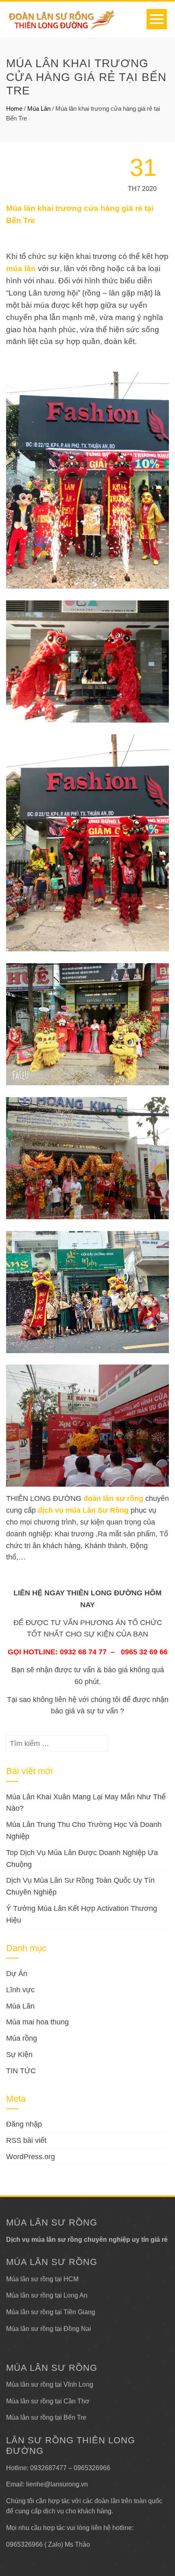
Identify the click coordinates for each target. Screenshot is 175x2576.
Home (14, 108)
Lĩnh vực (20, 1990)
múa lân (21, 268)
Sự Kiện (19, 2055)
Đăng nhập (24, 2124)
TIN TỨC (21, 2071)
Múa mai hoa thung (37, 2022)
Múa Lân (39, 108)
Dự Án (17, 1974)
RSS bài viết (26, 2140)
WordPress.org (31, 2157)
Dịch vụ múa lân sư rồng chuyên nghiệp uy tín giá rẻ (87, 2240)
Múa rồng (22, 2038)
